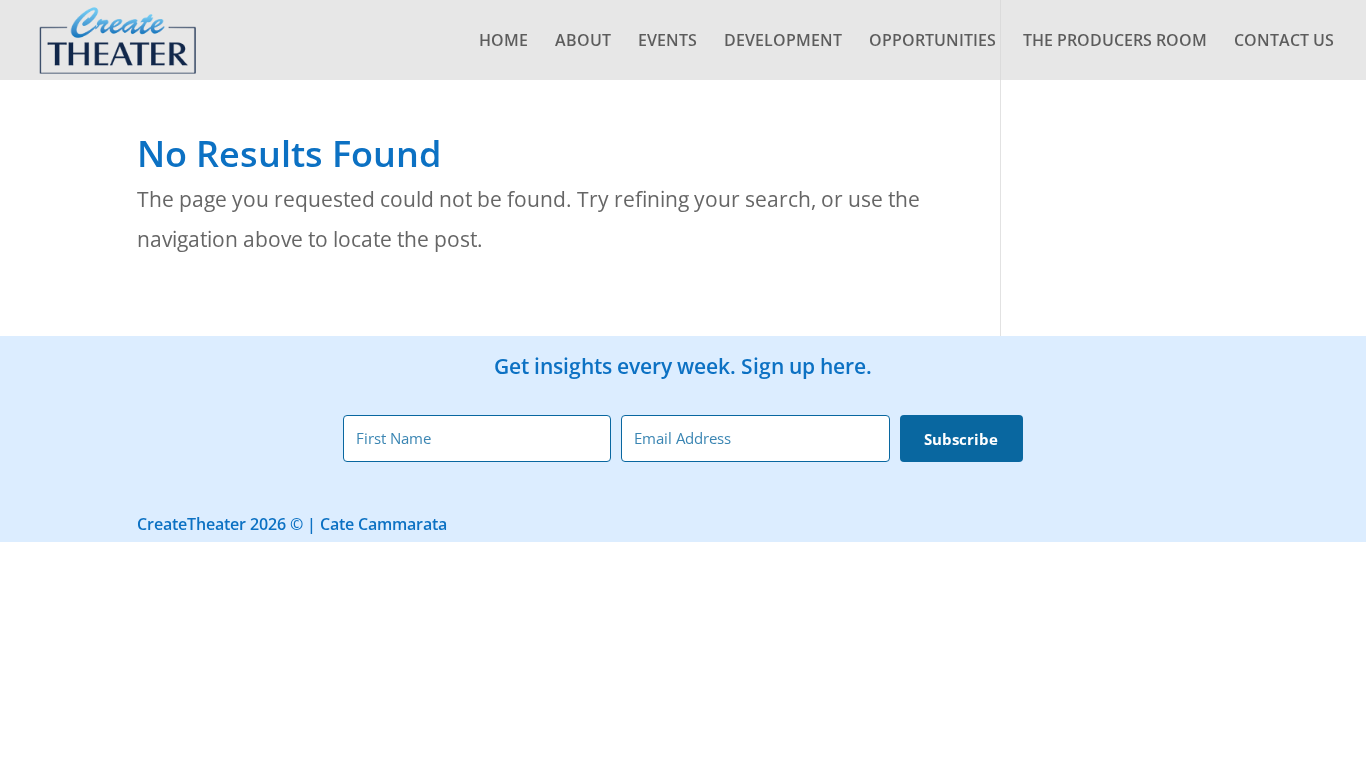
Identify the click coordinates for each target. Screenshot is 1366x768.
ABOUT (583, 42)
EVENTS (667, 42)
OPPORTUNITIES (932, 42)
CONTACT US (1284, 42)
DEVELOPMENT (783, 42)
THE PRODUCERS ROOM (1115, 42)
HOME (503, 42)
